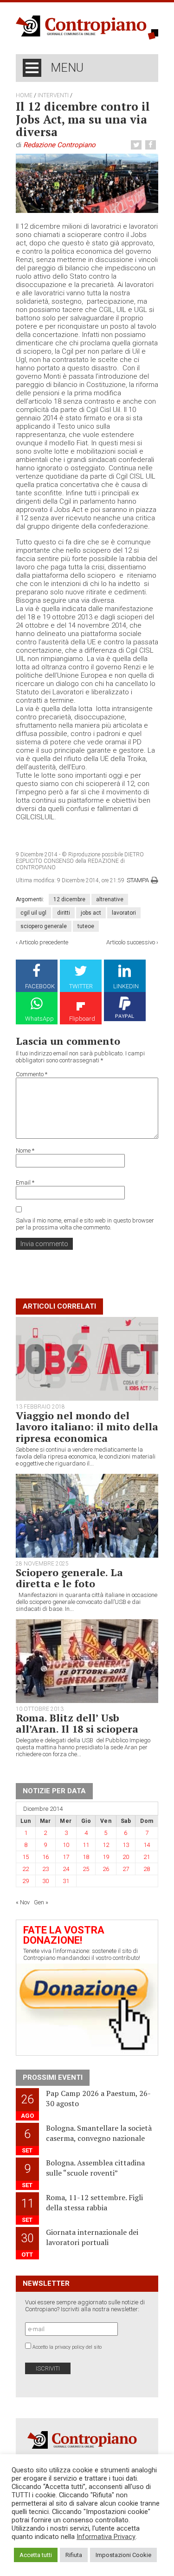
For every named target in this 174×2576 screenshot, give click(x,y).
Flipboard (82, 1019)
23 (45, 1869)
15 (26, 1857)
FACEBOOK (40, 986)
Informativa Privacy (106, 2537)
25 (86, 1869)
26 (106, 1869)
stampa (138, 880)
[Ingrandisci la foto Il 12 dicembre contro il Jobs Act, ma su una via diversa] (87, 183)
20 (126, 1857)
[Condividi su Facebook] (152, 145)
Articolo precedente (44, 942)
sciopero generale (44, 926)
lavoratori (124, 913)
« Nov (23, 1902)
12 (106, 1845)
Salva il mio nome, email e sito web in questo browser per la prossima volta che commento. (85, 1224)
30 (45, 1881)
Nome (25, 1151)
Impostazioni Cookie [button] (123, 2555)
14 (147, 1845)
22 (26, 1869)
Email (25, 1182)
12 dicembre (69, 899)
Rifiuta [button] (74, 2555)
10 (66, 1845)
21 (147, 1857)
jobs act (91, 913)
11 (86, 1845)
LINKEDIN (126, 986)
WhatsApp (39, 1019)
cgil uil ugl (33, 913)
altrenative (110, 899)
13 (126, 1845)
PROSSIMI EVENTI (53, 2077)
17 (66, 1857)
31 (66, 1881)
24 (66, 1869)
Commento (32, 1074)
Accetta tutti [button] (36, 2555)
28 (147, 1869)
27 (126, 1869)
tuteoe (86, 926)
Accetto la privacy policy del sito (67, 2347)
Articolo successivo (131, 942)
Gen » (41, 1902)
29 (26, 1881)
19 (106, 1857)
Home (24, 95)
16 (45, 1857)
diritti (64, 913)
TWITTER (81, 986)
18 (86, 1857)
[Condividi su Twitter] (137, 145)
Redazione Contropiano (59, 145)
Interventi (53, 95)
